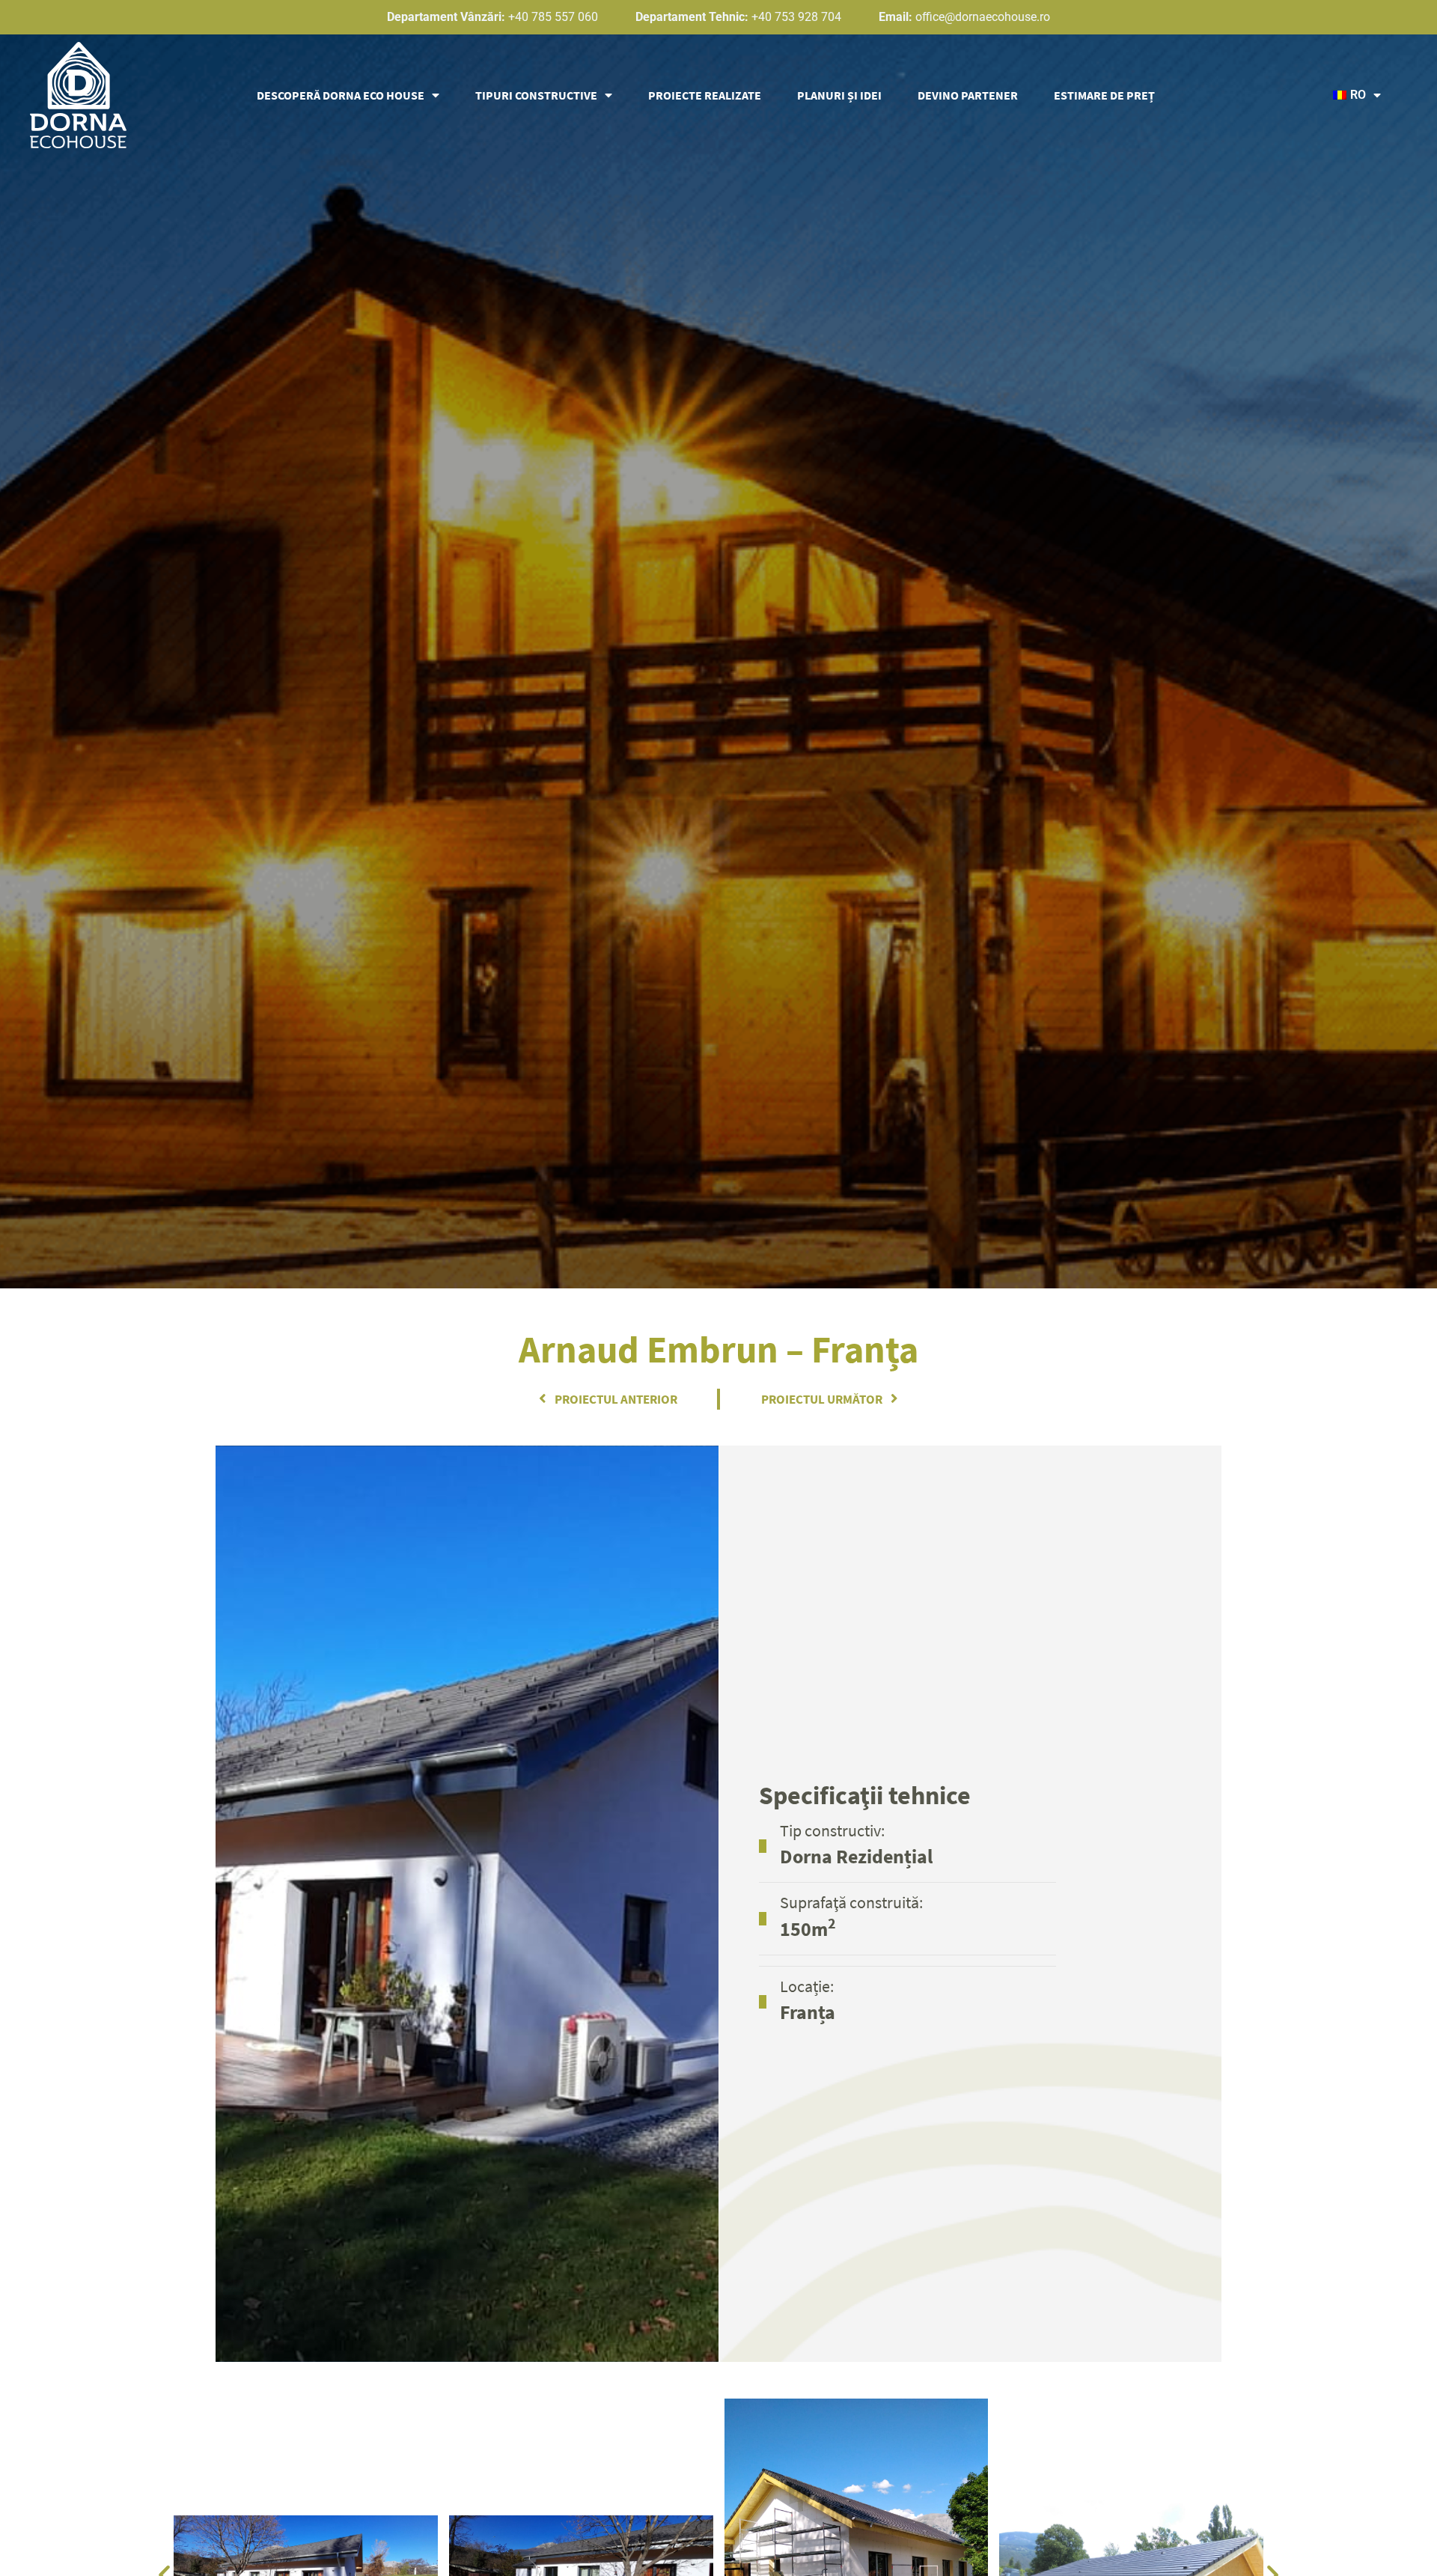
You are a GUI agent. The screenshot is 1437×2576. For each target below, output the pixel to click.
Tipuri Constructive (536, 95)
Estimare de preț (1104, 95)
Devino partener (968, 95)
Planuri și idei (839, 95)
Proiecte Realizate (705, 95)
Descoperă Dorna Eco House (341, 95)
